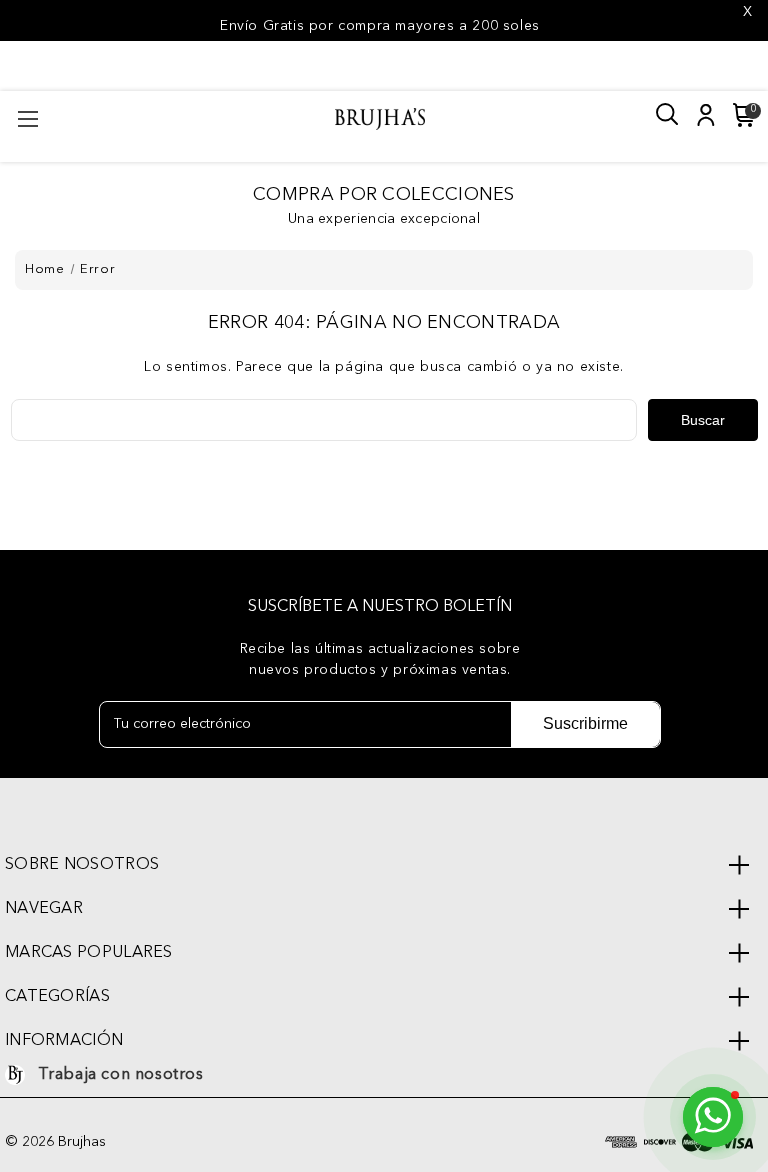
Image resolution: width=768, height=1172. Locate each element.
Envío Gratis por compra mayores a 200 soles (380, 26)
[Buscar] (668, 115)
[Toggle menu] (27, 118)
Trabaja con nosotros (121, 1075)
